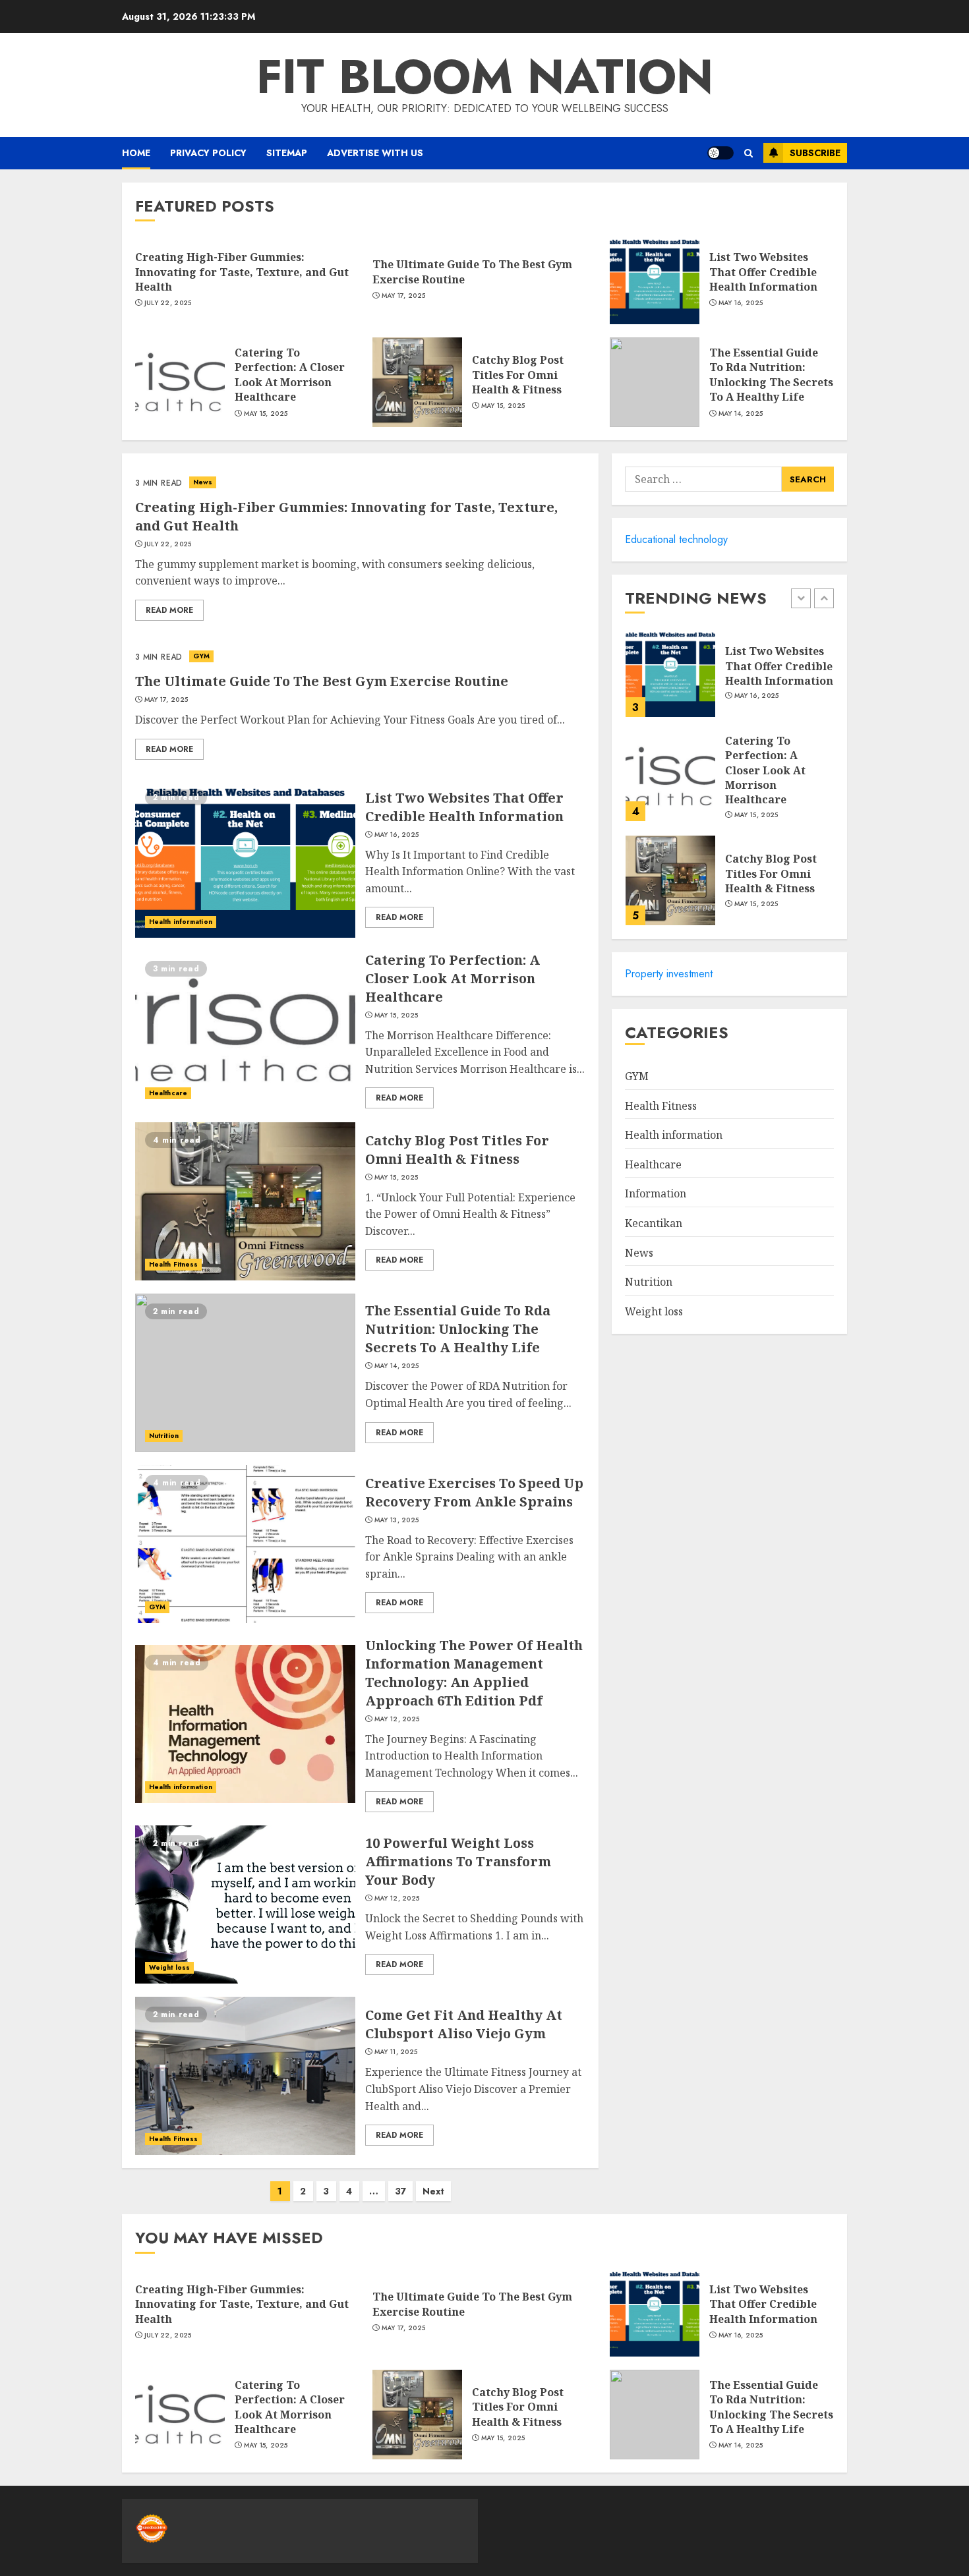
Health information (181, 922)
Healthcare (168, 1093)
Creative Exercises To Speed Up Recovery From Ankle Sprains (474, 1492)
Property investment (669, 974)
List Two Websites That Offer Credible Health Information (763, 272)
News (203, 482)
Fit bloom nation (485, 76)
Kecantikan (654, 1222)
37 (400, 2191)
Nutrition (164, 1436)
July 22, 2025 (168, 303)
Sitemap (287, 153)
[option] (729, 679)
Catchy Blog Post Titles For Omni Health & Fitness (518, 375)
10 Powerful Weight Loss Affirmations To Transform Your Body (458, 1861)
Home (136, 153)
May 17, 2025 (404, 296)
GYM (201, 656)
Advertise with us (375, 153)
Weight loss (169, 1967)
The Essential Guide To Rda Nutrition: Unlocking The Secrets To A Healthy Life (771, 375)
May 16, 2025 (741, 303)
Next (433, 2191)
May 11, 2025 (396, 2052)
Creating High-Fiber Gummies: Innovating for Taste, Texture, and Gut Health (242, 272)
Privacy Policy (208, 153)
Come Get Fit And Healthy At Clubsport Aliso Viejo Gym (464, 2024)
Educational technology (676, 539)
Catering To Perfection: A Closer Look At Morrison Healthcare (290, 375)
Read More (169, 610)
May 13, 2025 (397, 1520)
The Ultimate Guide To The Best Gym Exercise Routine (322, 681)
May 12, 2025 (397, 1719)
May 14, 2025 (741, 414)
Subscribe (815, 153)
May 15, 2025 (266, 414)
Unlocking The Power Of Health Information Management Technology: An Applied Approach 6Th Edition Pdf (474, 1673)
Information (656, 1193)
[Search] (749, 153)
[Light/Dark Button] (720, 153)
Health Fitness (173, 1264)
